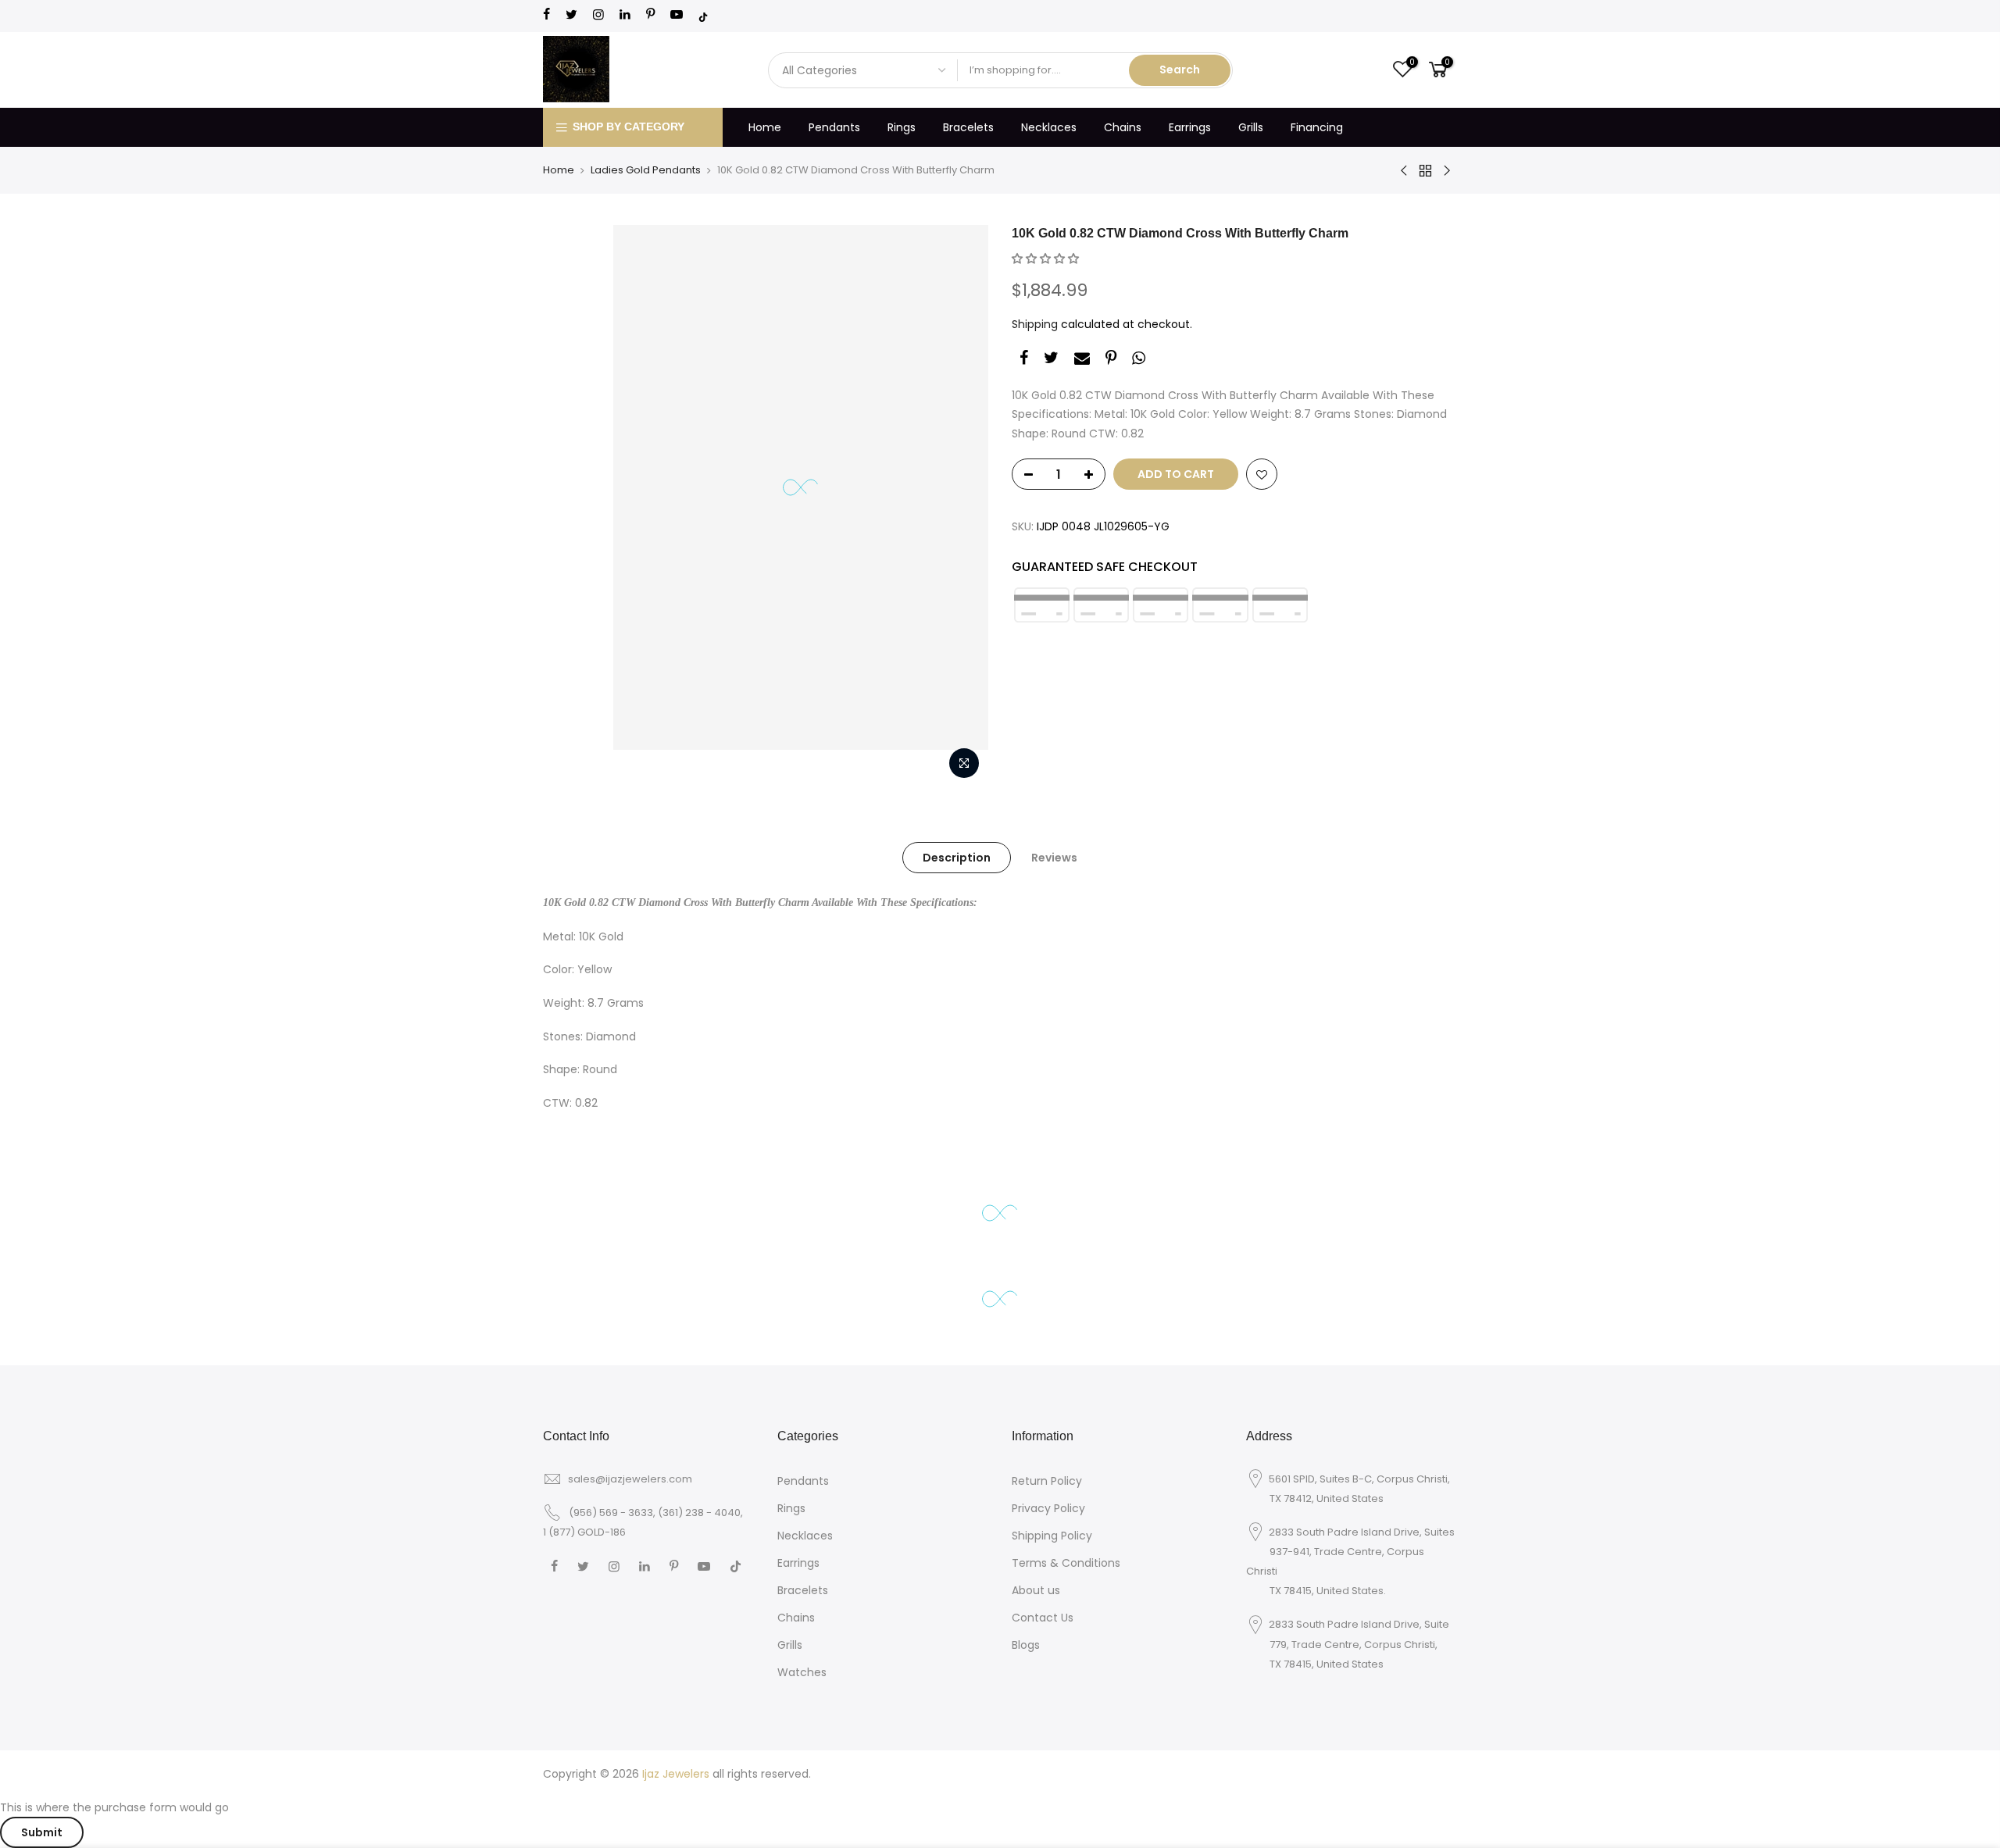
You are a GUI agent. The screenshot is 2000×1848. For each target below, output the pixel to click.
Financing (1317, 127)
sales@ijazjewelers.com (630, 1479)
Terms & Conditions (1066, 1563)
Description (957, 858)
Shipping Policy (1052, 1536)
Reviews (1054, 858)
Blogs (1026, 1645)
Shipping (1035, 324)
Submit (42, 1832)
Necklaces (1049, 127)
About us (1036, 1590)
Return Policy (1047, 1481)
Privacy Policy (1048, 1508)
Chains (1123, 127)
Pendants (834, 127)
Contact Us (1043, 1618)
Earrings (1190, 127)
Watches (802, 1672)
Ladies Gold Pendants (646, 170)
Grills (1251, 127)
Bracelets (968, 127)
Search (1180, 70)
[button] (1045, 259)
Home (765, 127)
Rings (902, 127)
